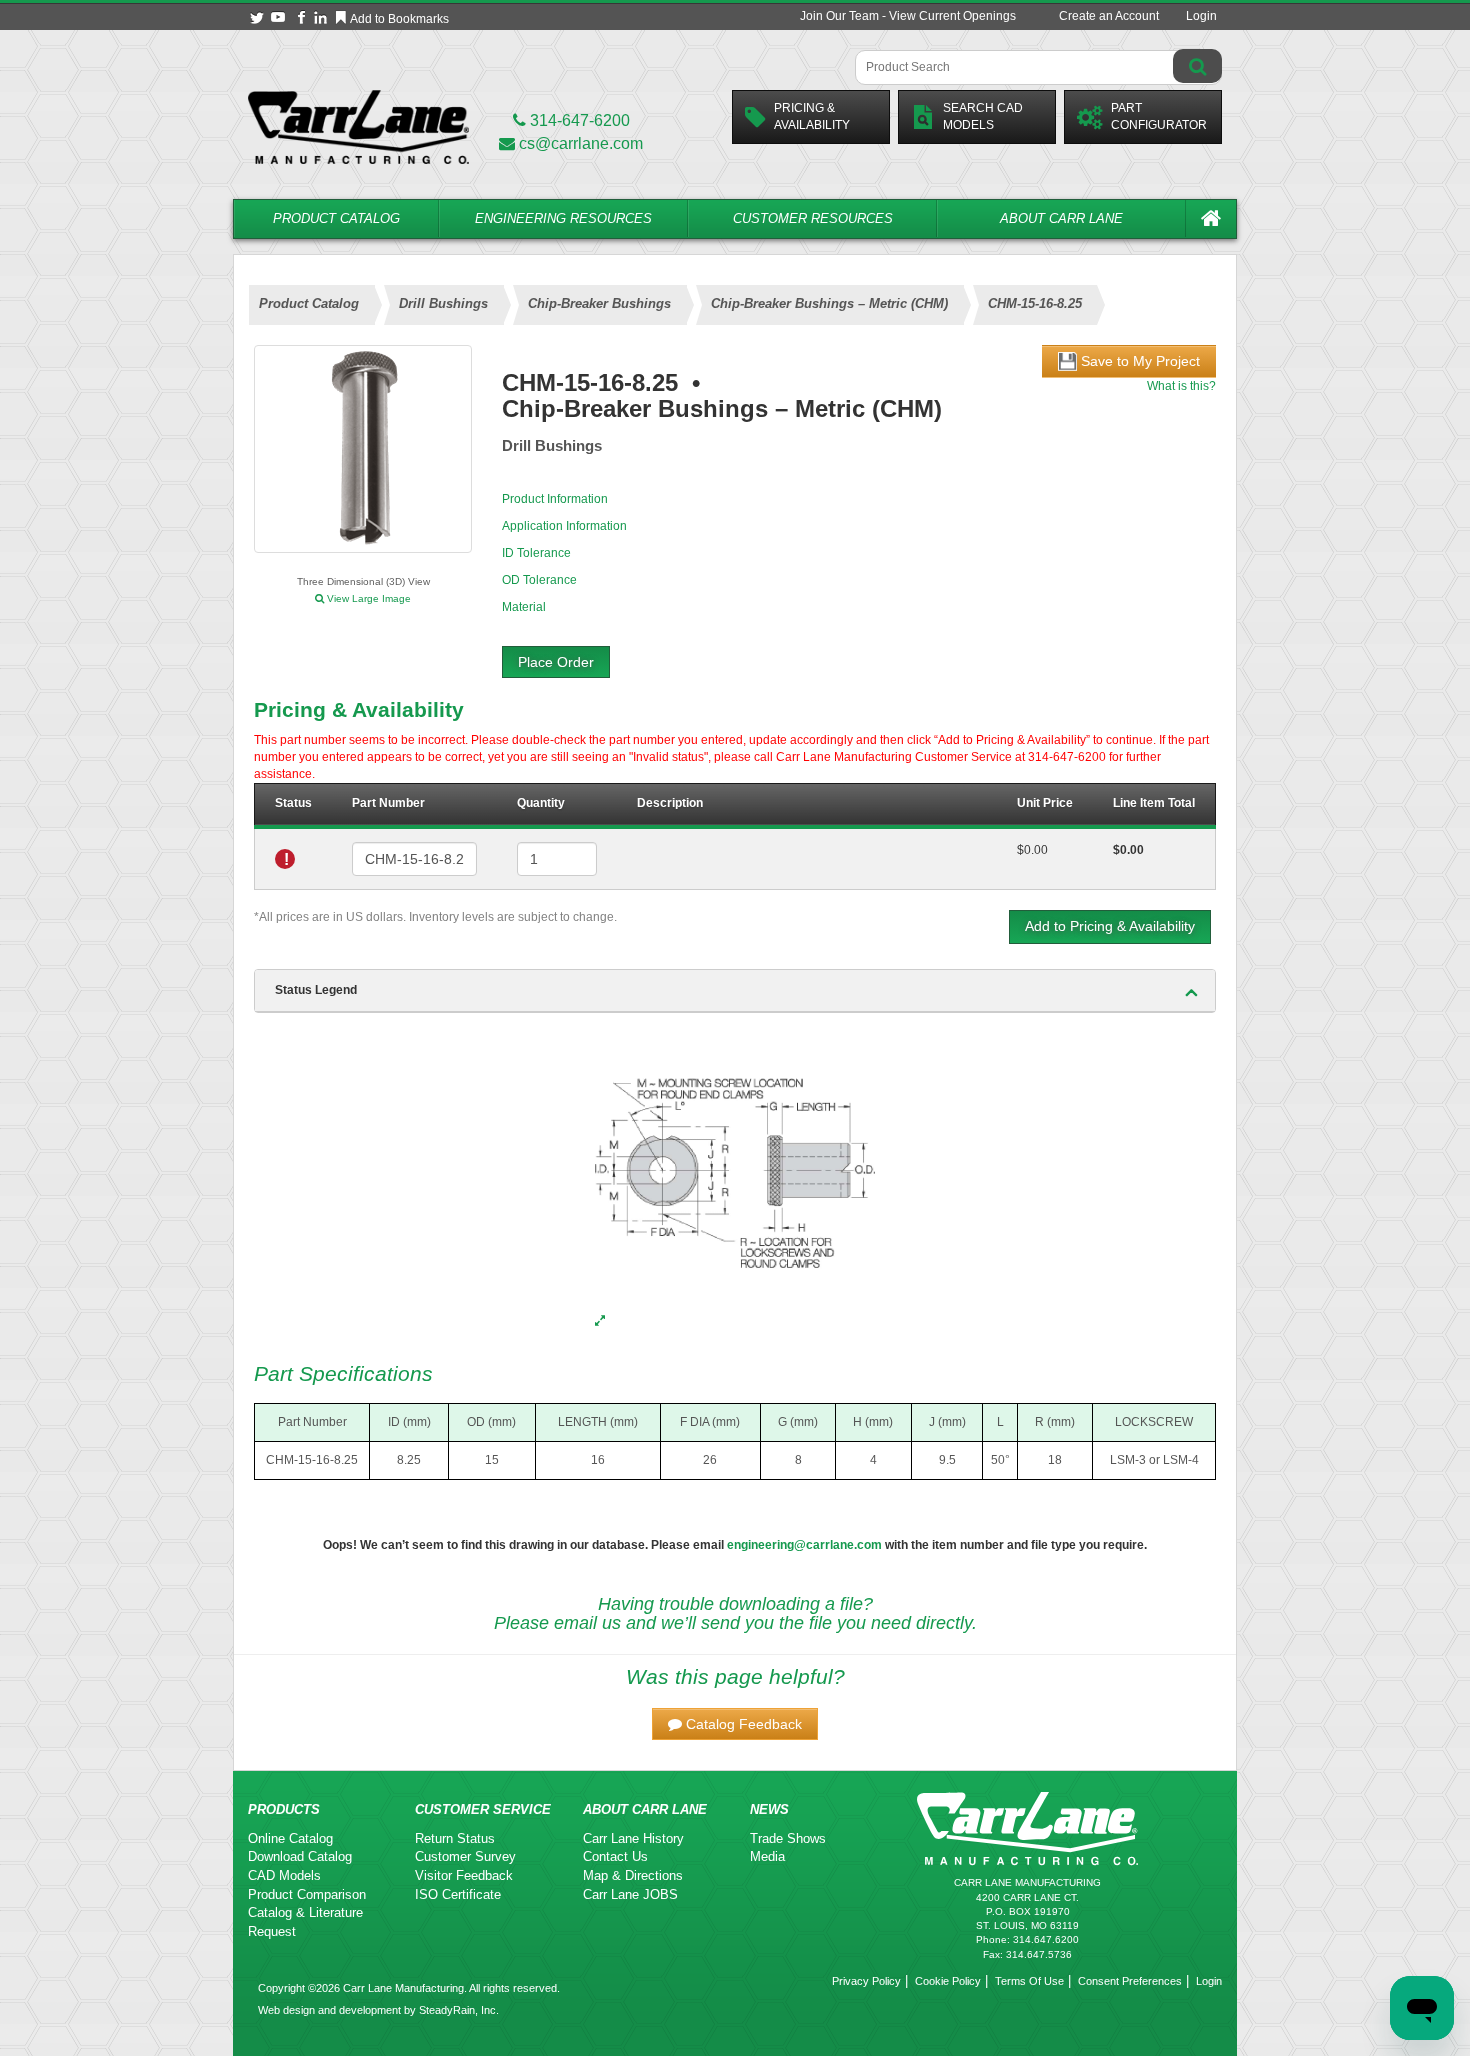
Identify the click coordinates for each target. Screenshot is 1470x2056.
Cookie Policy (948, 1981)
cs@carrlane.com (581, 143)
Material (524, 607)
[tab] (735, 991)
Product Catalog (336, 218)
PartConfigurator (1159, 116)
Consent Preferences (1130, 1981)
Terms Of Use (1029, 1981)
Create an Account (1109, 16)
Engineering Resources (563, 218)
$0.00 (1032, 850)
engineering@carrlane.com (804, 1545)
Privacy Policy (866, 1981)
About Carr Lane (1061, 218)
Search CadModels (983, 116)
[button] (735, 1724)
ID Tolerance (536, 553)
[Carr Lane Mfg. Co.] (358, 126)
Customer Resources (813, 218)
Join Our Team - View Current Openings (908, 16)
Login (1201, 16)
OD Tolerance (539, 580)
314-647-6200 (578, 120)
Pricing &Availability (812, 116)
